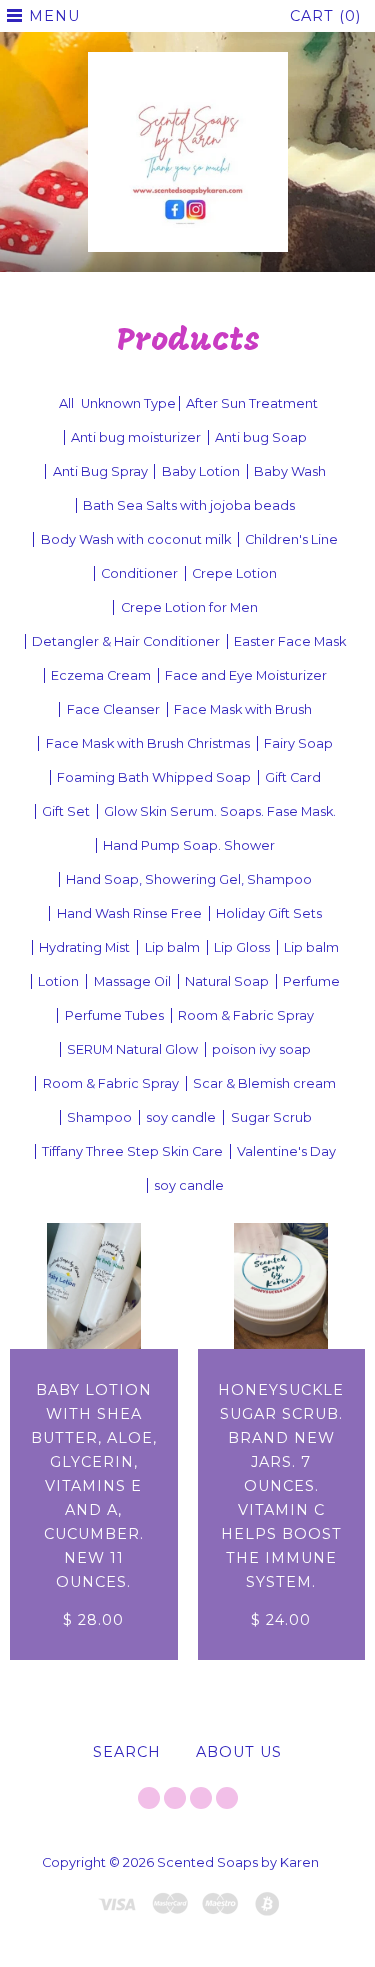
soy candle (181, 1117)
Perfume (311, 981)
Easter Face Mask (290, 641)
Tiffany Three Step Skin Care (132, 1151)
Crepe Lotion (234, 573)
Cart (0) (325, 16)
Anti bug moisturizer (136, 437)
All (66, 403)
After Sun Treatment (252, 403)
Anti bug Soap (261, 437)
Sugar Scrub (271, 1117)
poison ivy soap (261, 1049)
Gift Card (293, 777)
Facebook (175, 1798)
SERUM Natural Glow (132, 1049)
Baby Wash (290, 471)
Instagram (201, 1798)
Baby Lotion (201, 471)
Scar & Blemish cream (264, 1083)
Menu (54, 16)
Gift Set (66, 811)
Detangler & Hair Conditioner (126, 641)
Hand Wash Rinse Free (129, 913)
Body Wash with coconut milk (136, 539)
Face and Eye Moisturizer (246, 675)
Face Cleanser (113, 709)
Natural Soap (227, 981)
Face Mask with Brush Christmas (148, 743)
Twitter (149, 1798)
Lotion (58, 981)
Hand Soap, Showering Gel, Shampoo (189, 879)
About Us (239, 1752)
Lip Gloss (242, 947)
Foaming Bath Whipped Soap (154, 777)
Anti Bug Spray (100, 471)
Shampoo (99, 1117)
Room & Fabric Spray (246, 1015)
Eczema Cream (101, 675)
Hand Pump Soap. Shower (189, 845)
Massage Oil (132, 981)
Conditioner (139, 573)
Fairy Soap (298, 743)
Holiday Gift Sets (269, 913)
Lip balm (172, 947)
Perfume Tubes (114, 1015)
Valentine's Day (286, 1151)
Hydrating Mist (84, 947)
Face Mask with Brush (243, 709)
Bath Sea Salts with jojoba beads (189, 505)
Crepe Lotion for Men (189, 607)
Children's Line (291, 539)
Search (127, 1752)
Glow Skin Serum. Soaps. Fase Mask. (220, 811)
